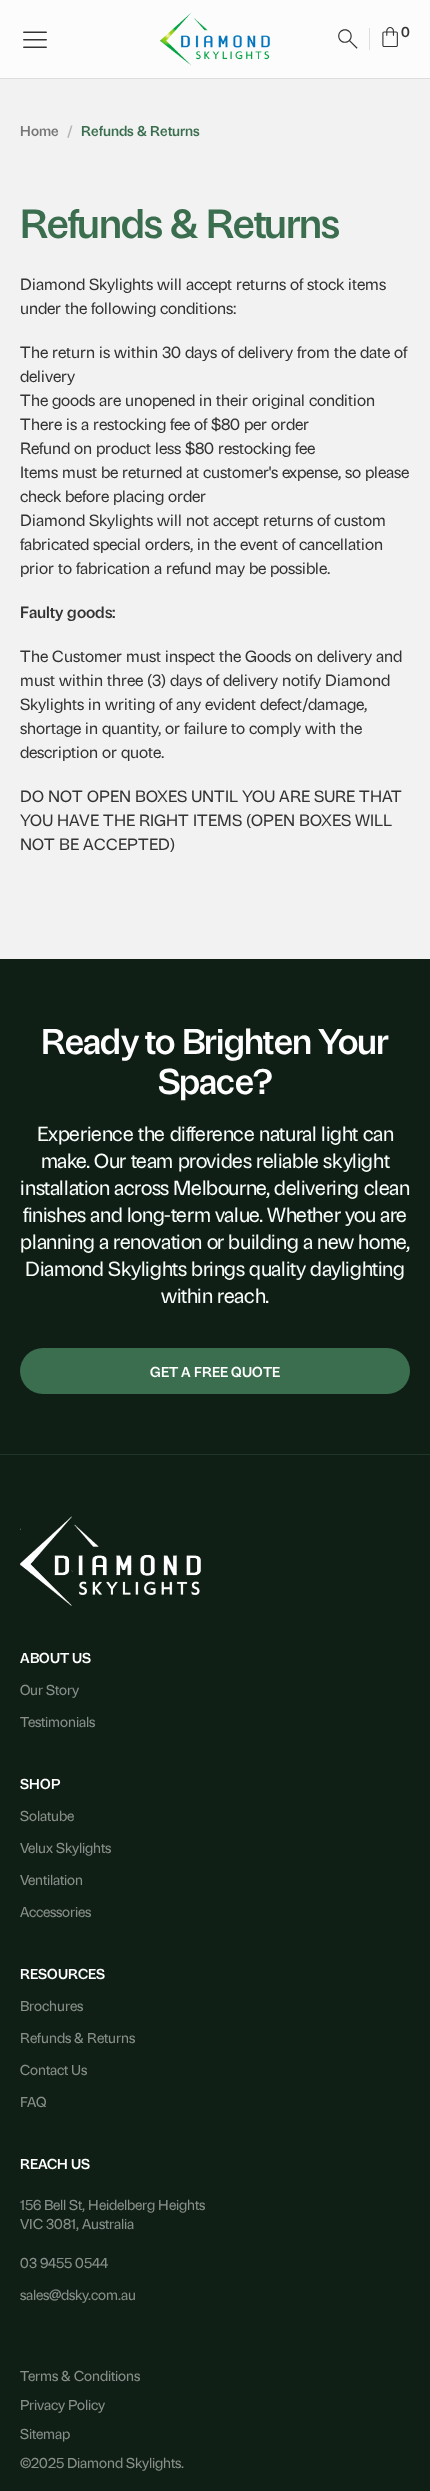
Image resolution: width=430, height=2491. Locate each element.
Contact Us (53, 2068)
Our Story (49, 1688)
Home (39, 129)
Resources (62, 1972)
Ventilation (51, 1878)
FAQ (33, 2100)
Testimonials (57, 1720)
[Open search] (348, 39)
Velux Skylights (65, 1846)
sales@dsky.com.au (78, 2293)
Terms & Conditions (80, 2374)
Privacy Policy (62, 2403)
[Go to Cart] (390, 39)
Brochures (51, 2004)
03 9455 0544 (64, 2261)
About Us (55, 1656)
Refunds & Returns (77, 2036)
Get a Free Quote (215, 1370)
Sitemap (45, 2432)
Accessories (55, 1910)
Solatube (47, 1814)
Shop (40, 1782)
